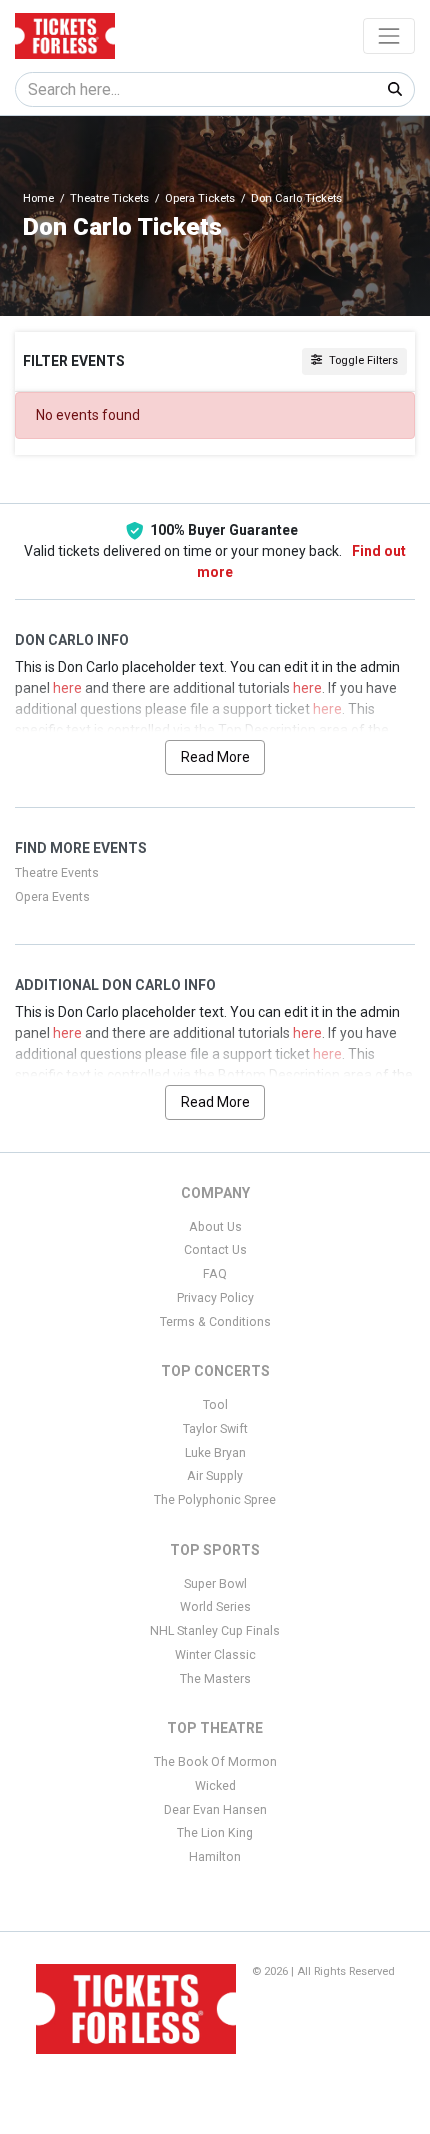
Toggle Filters (362, 360)
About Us (215, 1227)
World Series (215, 1607)
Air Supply (215, 1476)
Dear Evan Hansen (215, 1810)
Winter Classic (215, 1655)
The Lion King (215, 1833)
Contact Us (215, 1250)
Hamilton (215, 1857)
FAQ (215, 1274)
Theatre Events (57, 873)
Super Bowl (215, 1584)
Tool (215, 1405)
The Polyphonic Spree (215, 1500)
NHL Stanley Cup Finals (215, 1631)
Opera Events (52, 897)
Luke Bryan (215, 1453)
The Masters (215, 1679)
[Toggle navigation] (389, 36)
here (67, 688)
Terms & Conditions (215, 1322)
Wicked (215, 1786)
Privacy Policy (215, 1298)
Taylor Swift (215, 1429)
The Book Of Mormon (215, 1762)
